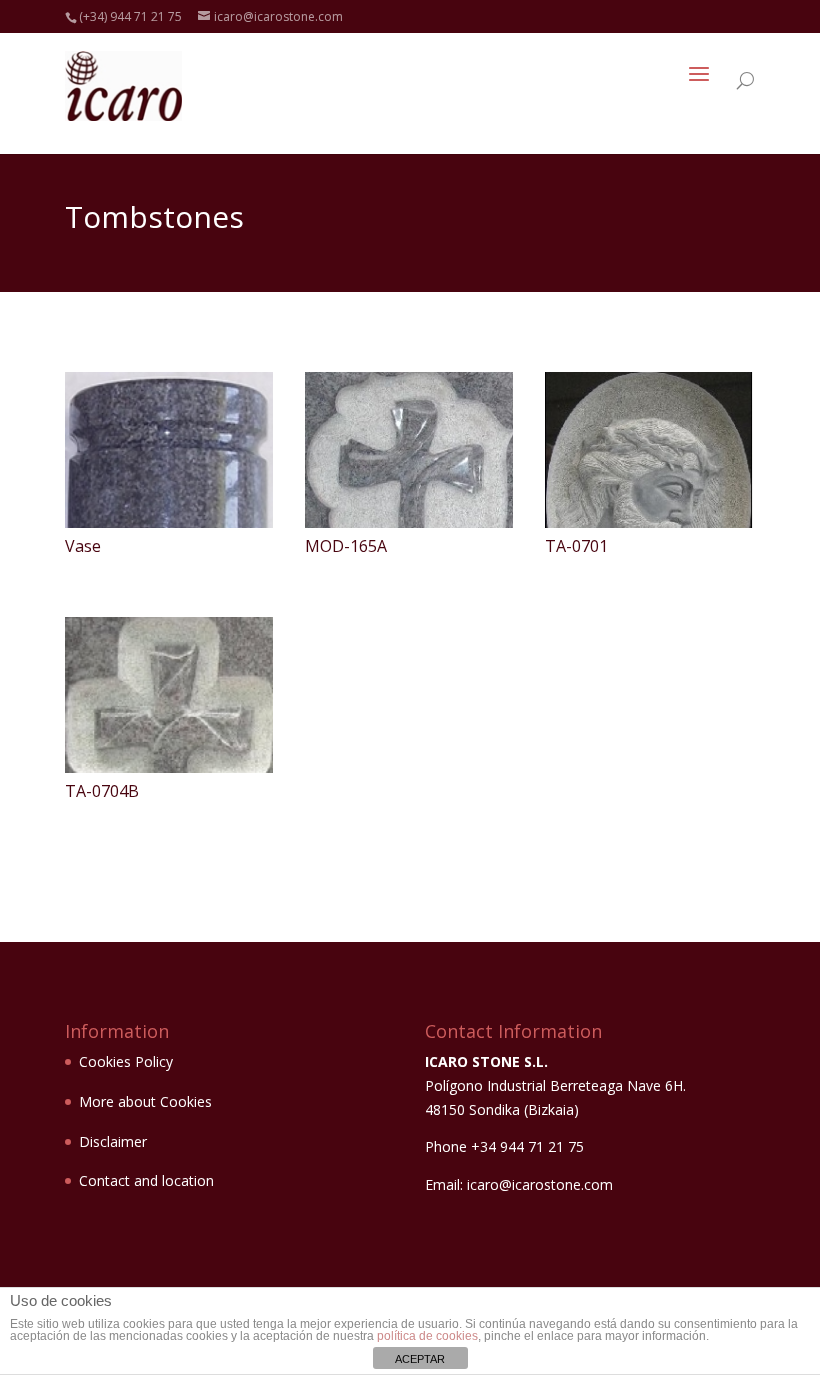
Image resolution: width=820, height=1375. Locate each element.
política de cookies (427, 1336)
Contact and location (146, 1180)
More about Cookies (145, 1101)
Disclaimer (113, 1141)
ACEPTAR (420, 1359)
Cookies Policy (126, 1061)
